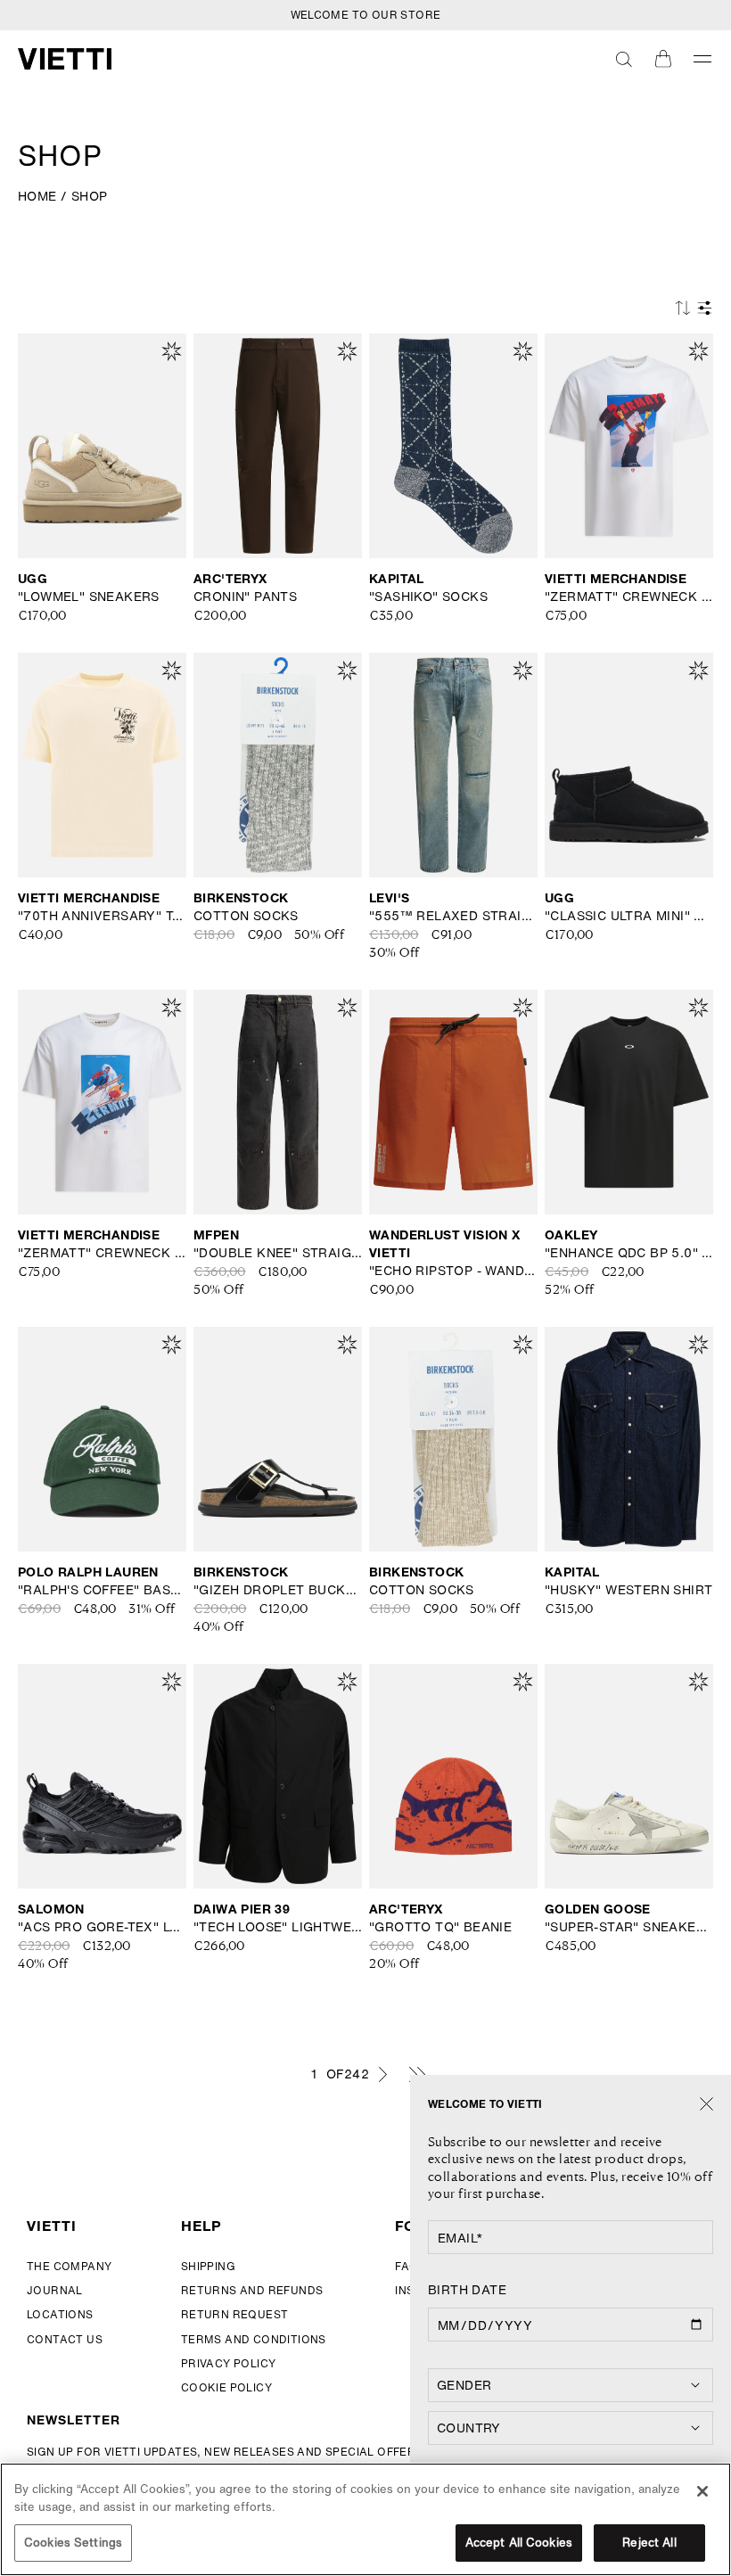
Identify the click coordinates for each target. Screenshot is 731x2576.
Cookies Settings (73, 2543)
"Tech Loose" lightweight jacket (278, 1927)
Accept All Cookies (519, 2543)
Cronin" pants (245, 597)
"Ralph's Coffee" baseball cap (102, 1590)
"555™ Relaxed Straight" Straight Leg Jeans (453, 916)
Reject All (649, 2543)
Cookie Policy (226, 2387)
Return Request (235, 2314)
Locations (60, 2314)
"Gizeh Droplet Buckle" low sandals (278, 1590)
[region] (365, 2519)
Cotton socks (246, 916)
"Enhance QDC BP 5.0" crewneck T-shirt (629, 1253)
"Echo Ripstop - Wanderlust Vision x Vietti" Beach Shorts (453, 1271)
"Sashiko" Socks (428, 597)
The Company (69, 2266)
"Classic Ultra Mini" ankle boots (629, 916)
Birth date (467, 2290)
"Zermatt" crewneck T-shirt (629, 597)
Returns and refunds (252, 2290)
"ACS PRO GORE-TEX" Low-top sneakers (102, 1927)
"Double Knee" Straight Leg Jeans (278, 1253)
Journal (55, 2290)
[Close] (706, 2105)
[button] (624, 59)
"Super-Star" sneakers (629, 1927)
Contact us (65, 2339)
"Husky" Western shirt (628, 1590)
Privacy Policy (229, 2363)
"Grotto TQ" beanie (440, 1927)
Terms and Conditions (254, 2339)
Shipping (208, 2266)
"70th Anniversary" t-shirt (102, 916)
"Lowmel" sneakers (89, 597)
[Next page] (382, 2074)
